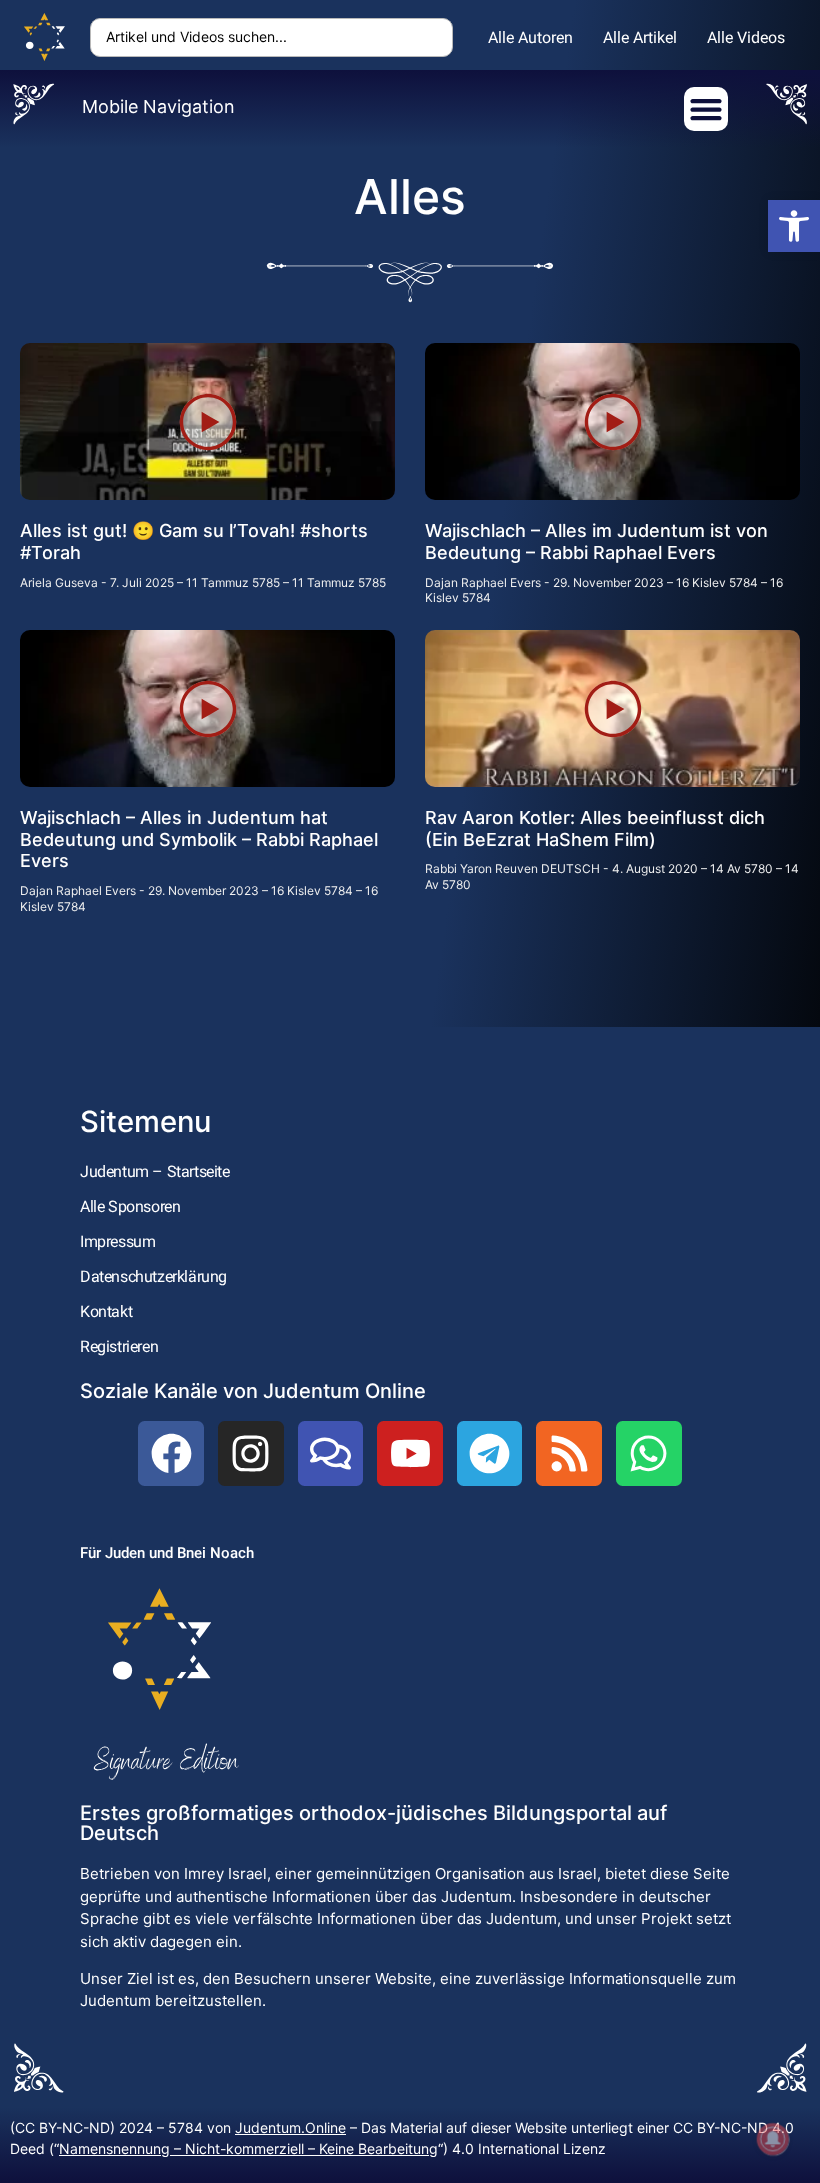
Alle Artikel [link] (640, 37)
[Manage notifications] (773, 2139)
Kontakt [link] (106, 1311)
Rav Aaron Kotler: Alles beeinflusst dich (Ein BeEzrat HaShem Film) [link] (595, 828)
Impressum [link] (117, 1241)
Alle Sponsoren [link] (130, 1206)
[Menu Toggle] (706, 109)
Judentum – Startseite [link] (155, 1171)
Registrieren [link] (119, 1346)
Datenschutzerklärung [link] (153, 1276)
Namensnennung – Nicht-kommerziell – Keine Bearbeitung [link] (248, 2148)
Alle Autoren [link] (530, 37)
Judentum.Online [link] (290, 2127)
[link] (794, 226)
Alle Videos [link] (746, 37)
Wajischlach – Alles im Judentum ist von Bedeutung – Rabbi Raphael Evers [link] (596, 541)
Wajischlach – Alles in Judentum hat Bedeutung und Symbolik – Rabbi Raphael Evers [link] (199, 839)
